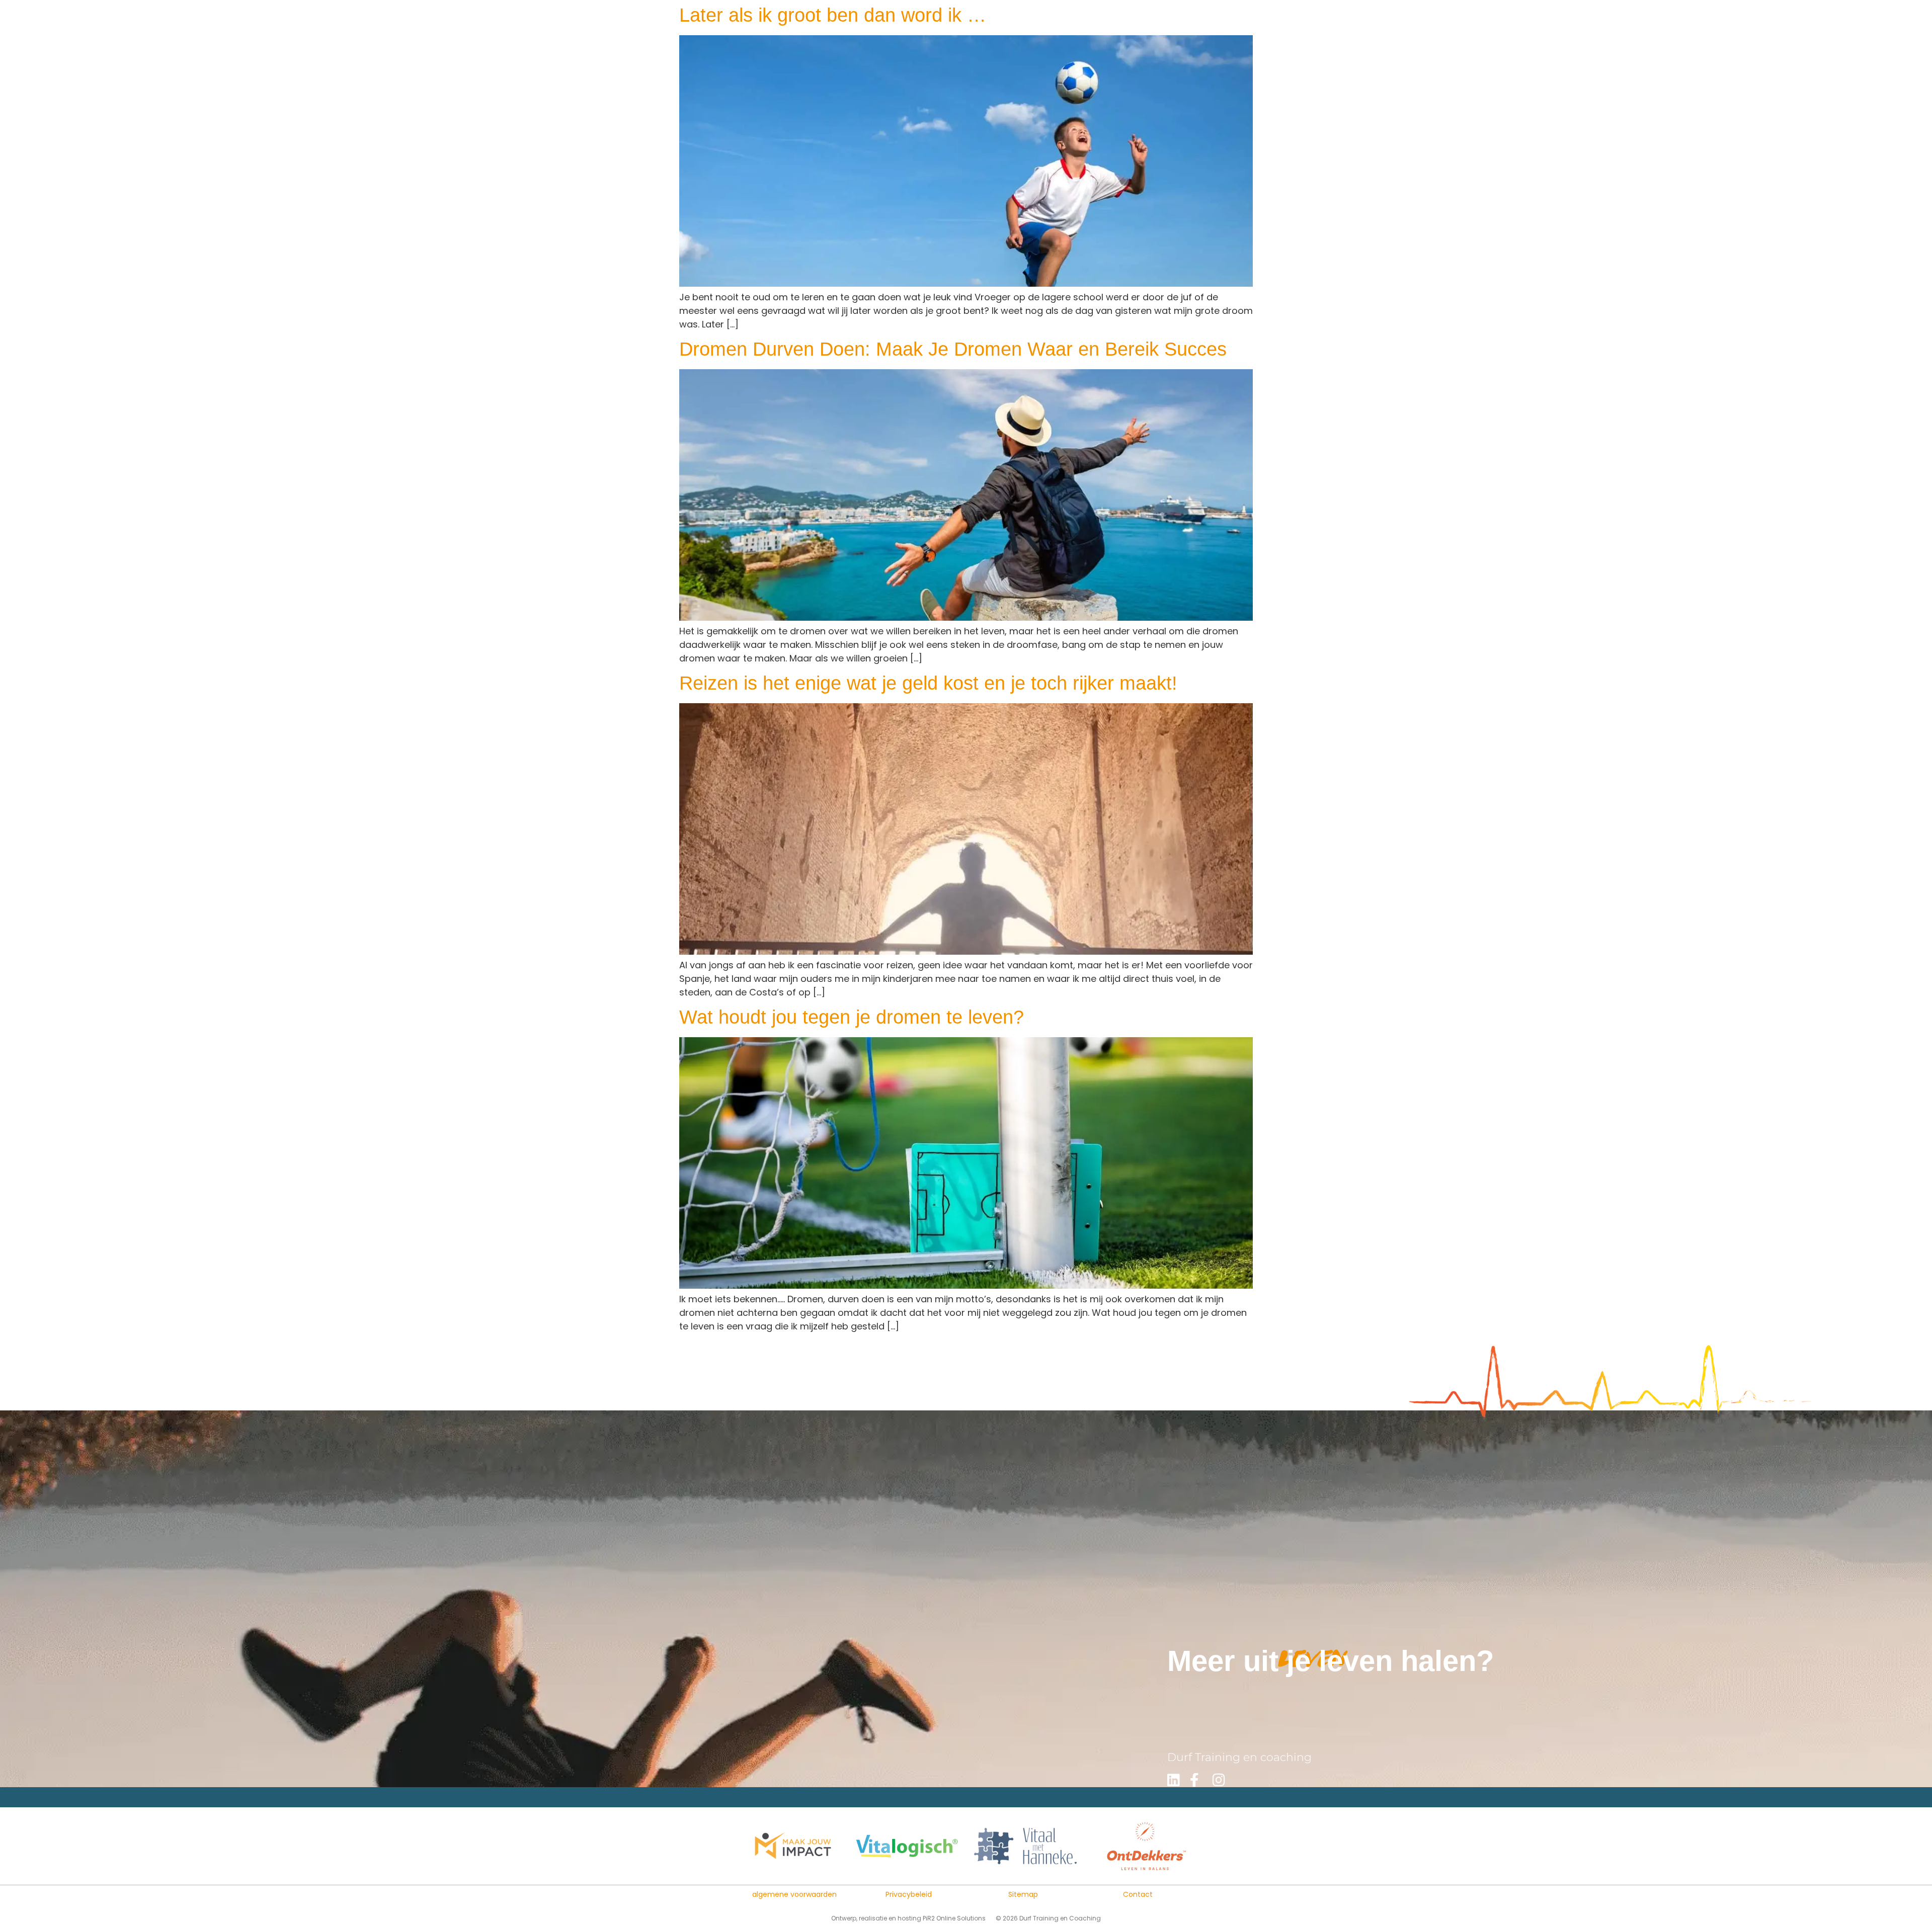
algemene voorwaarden (794, 1894)
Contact (1138, 1894)
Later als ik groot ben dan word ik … (833, 15)
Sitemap (1023, 1894)
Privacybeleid (909, 1894)
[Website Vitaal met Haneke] (1025, 1846)
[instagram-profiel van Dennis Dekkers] (1223, 1780)
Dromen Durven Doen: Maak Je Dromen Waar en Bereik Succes (953, 349)
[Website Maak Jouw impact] (792, 1846)
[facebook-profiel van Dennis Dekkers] (1200, 1780)
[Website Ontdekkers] (1140, 1846)
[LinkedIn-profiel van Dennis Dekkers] (1177, 1780)
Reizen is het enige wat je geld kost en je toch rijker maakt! (928, 683)
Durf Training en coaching (1239, 1757)
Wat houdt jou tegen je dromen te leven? (852, 1017)
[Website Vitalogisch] (907, 1846)
